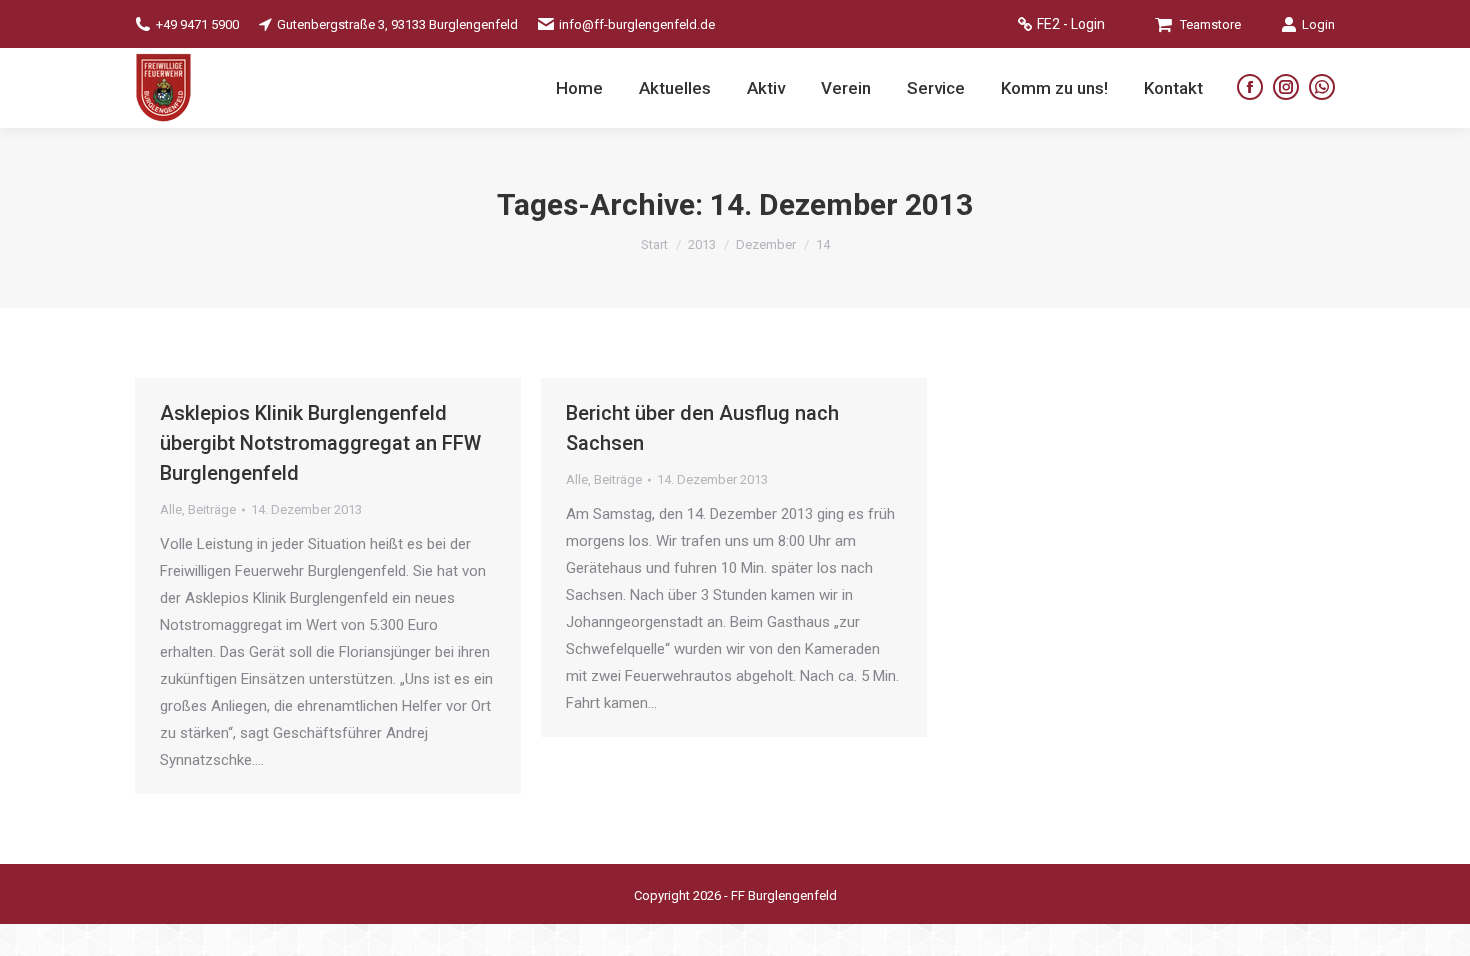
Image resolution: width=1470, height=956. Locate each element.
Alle (171, 509)
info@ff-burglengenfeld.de (637, 24)
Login (1318, 24)
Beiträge (212, 509)
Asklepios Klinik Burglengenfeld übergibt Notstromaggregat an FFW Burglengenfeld (320, 443)
